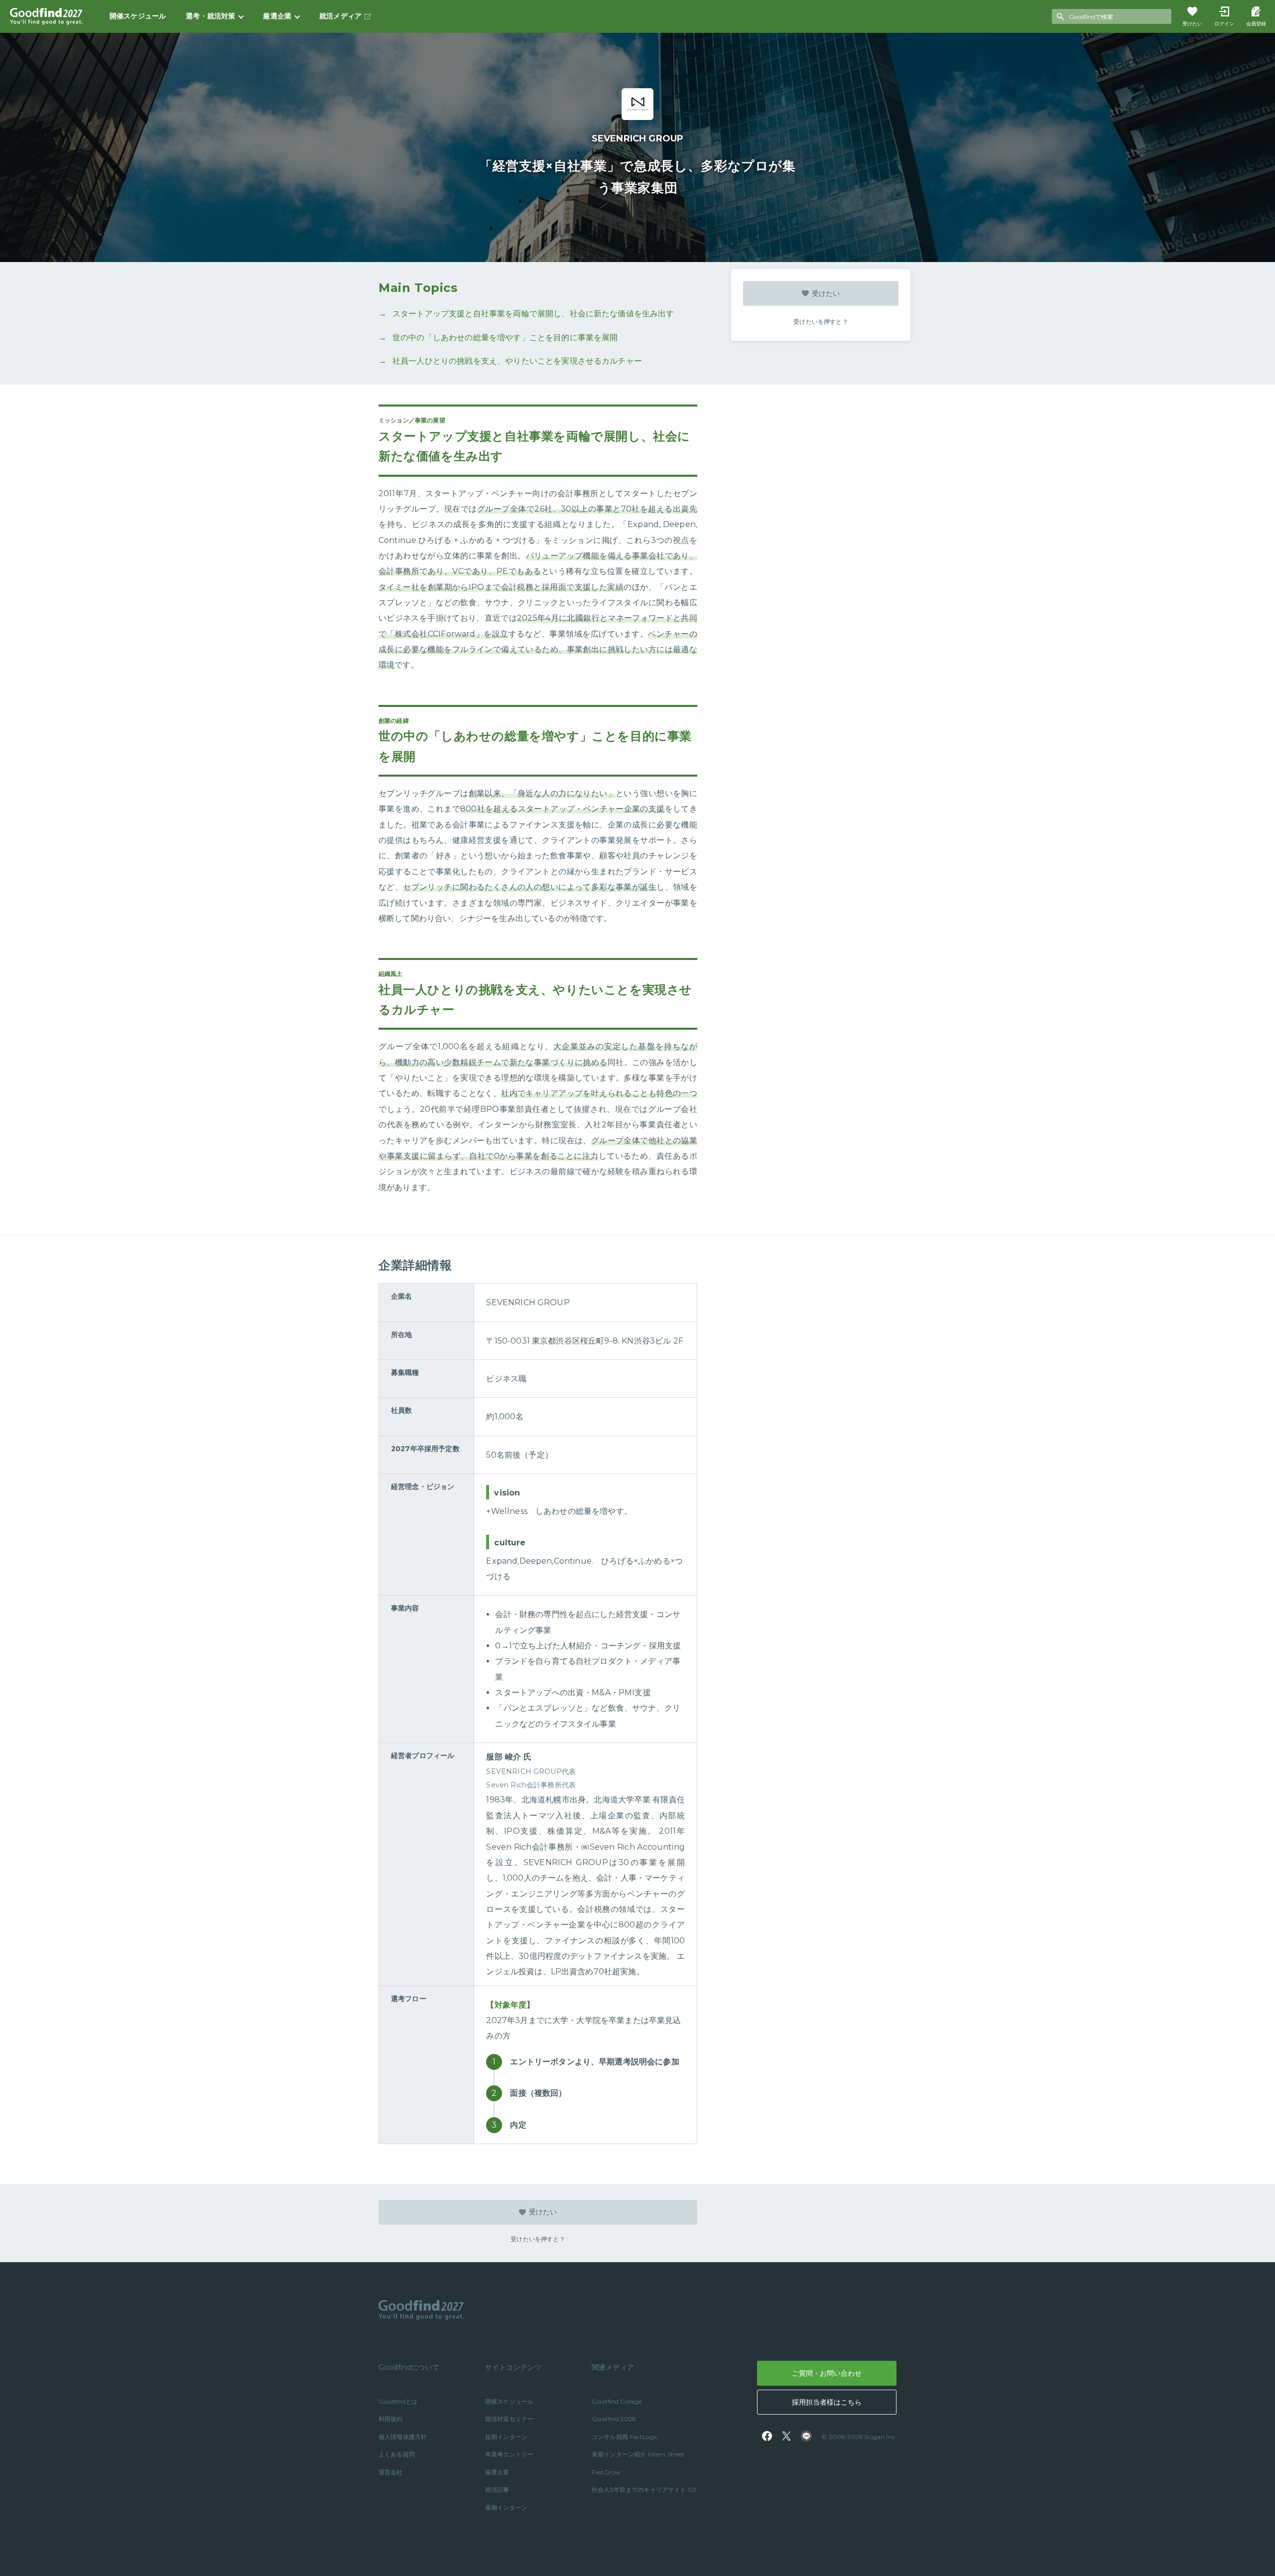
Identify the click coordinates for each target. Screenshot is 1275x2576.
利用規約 (391, 2419)
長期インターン (506, 2508)
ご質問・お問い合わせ (827, 2373)
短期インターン (506, 2437)
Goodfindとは (398, 2401)
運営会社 (391, 2472)
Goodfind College (617, 2401)
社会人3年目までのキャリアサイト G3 (644, 2490)
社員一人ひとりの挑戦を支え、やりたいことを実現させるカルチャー (517, 361)
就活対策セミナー (509, 2419)
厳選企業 (497, 2472)
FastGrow (606, 2472)
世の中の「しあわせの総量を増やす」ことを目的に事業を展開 (505, 338)
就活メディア (340, 16)
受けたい (826, 293)
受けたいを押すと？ (821, 322)
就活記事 (497, 2490)
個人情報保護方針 (403, 2437)
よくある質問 (397, 2454)
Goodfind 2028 (614, 2419)
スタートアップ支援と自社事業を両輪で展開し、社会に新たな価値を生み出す (533, 314)
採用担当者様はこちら (827, 2402)
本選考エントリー (509, 2454)
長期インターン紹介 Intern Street (638, 2454)
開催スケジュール (138, 16)
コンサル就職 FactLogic (625, 2437)
